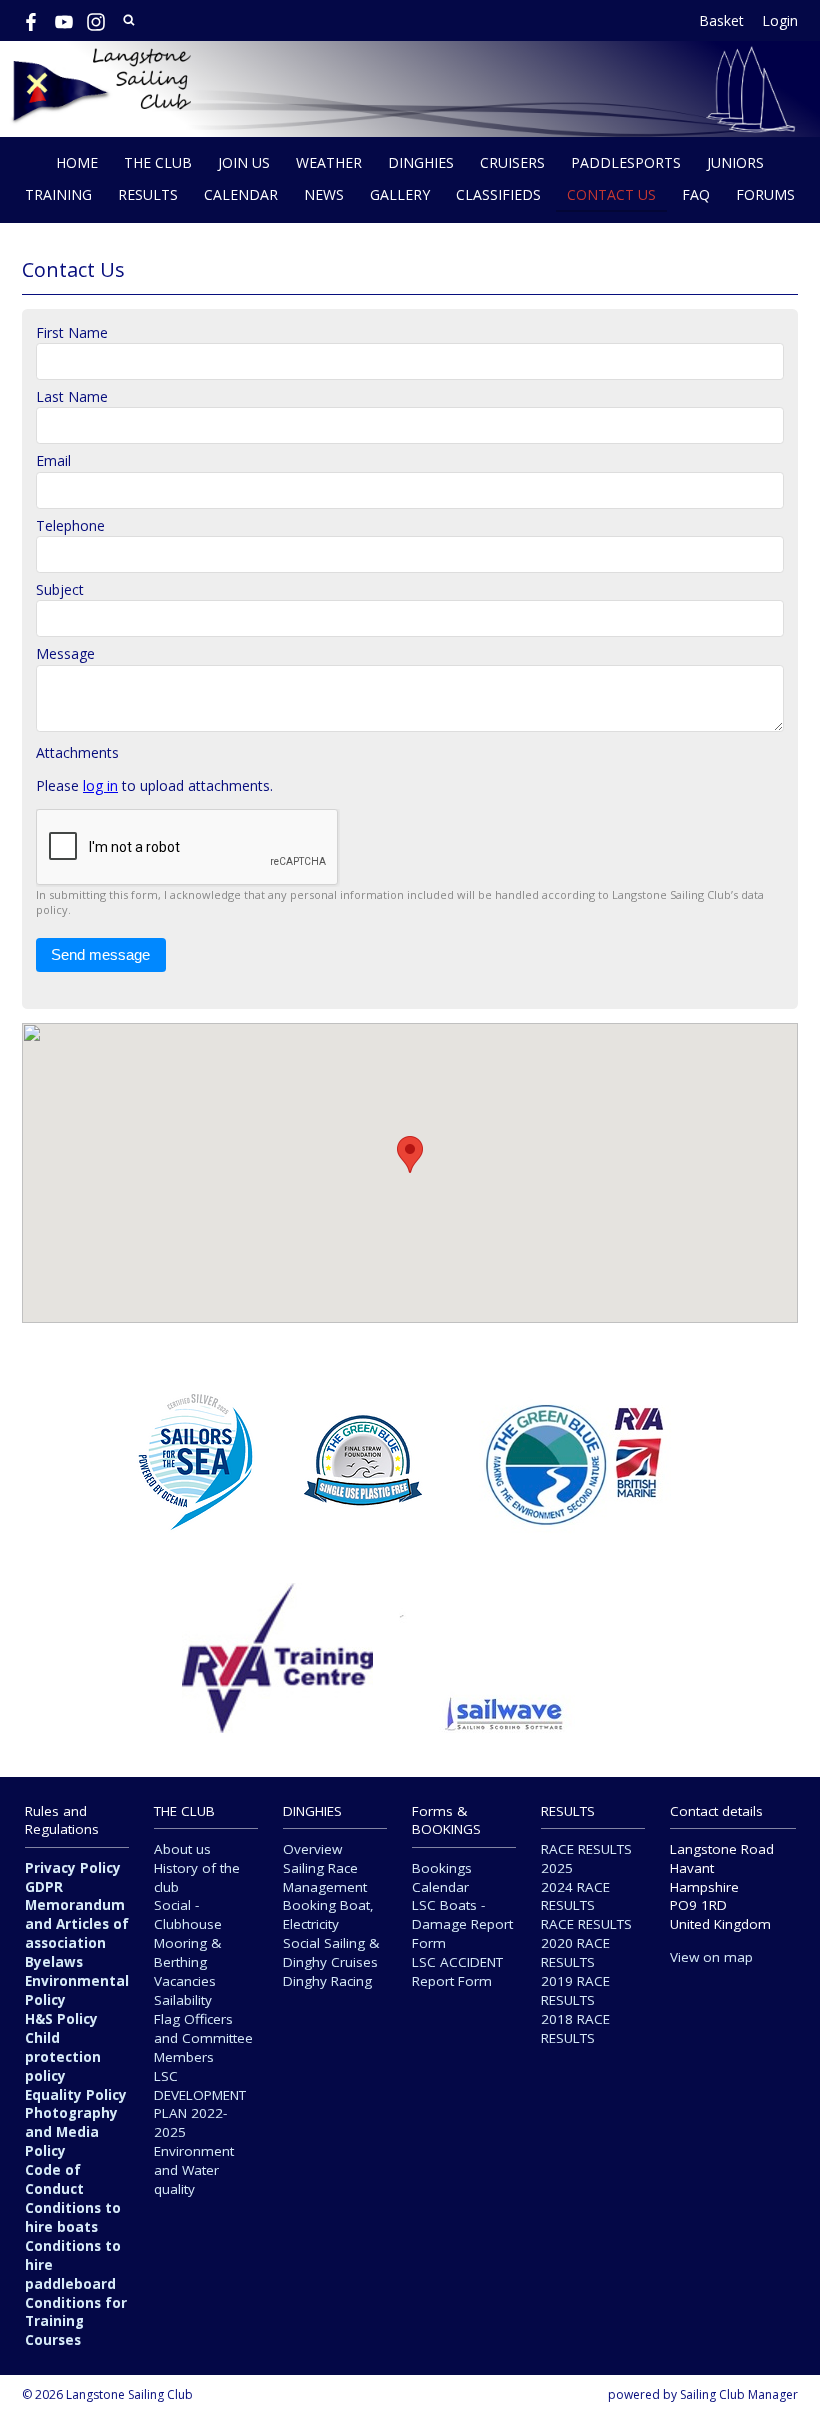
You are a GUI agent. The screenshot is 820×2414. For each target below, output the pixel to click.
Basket (721, 20)
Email (53, 460)
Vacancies (185, 1981)
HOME (77, 162)
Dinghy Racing (327, 1981)
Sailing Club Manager (739, 2394)
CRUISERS (512, 162)
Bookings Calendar (442, 1877)
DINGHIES (421, 162)
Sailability (183, 2000)
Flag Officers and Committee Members (203, 2038)
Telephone (70, 525)
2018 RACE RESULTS (575, 2028)
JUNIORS (735, 162)
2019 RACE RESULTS (575, 1990)
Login (780, 20)
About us (182, 1849)
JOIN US (244, 162)
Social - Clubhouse (188, 1914)
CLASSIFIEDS (498, 194)
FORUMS (765, 194)
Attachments (77, 752)
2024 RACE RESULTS (575, 1896)
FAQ (696, 194)
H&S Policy (61, 2019)
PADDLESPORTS (626, 162)
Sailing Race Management (325, 1877)
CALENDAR (241, 194)
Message (65, 653)
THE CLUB (158, 162)
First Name (72, 332)
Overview (312, 1849)
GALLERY (400, 194)
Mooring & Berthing (187, 1952)
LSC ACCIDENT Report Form (457, 1971)
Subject (60, 589)
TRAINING (58, 194)
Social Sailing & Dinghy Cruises (331, 1952)
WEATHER (329, 162)
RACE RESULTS (586, 1924)
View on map (711, 1957)
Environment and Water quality (194, 2170)
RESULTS (148, 194)
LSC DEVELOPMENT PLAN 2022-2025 (200, 2104)
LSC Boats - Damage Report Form (462, 1924)
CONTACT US (611, 194)
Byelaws (54, 1962)
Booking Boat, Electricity (328, 1914)
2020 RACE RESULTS (575, 1952)
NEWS (324, 194)
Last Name (72, 396)
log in (100, 785)
